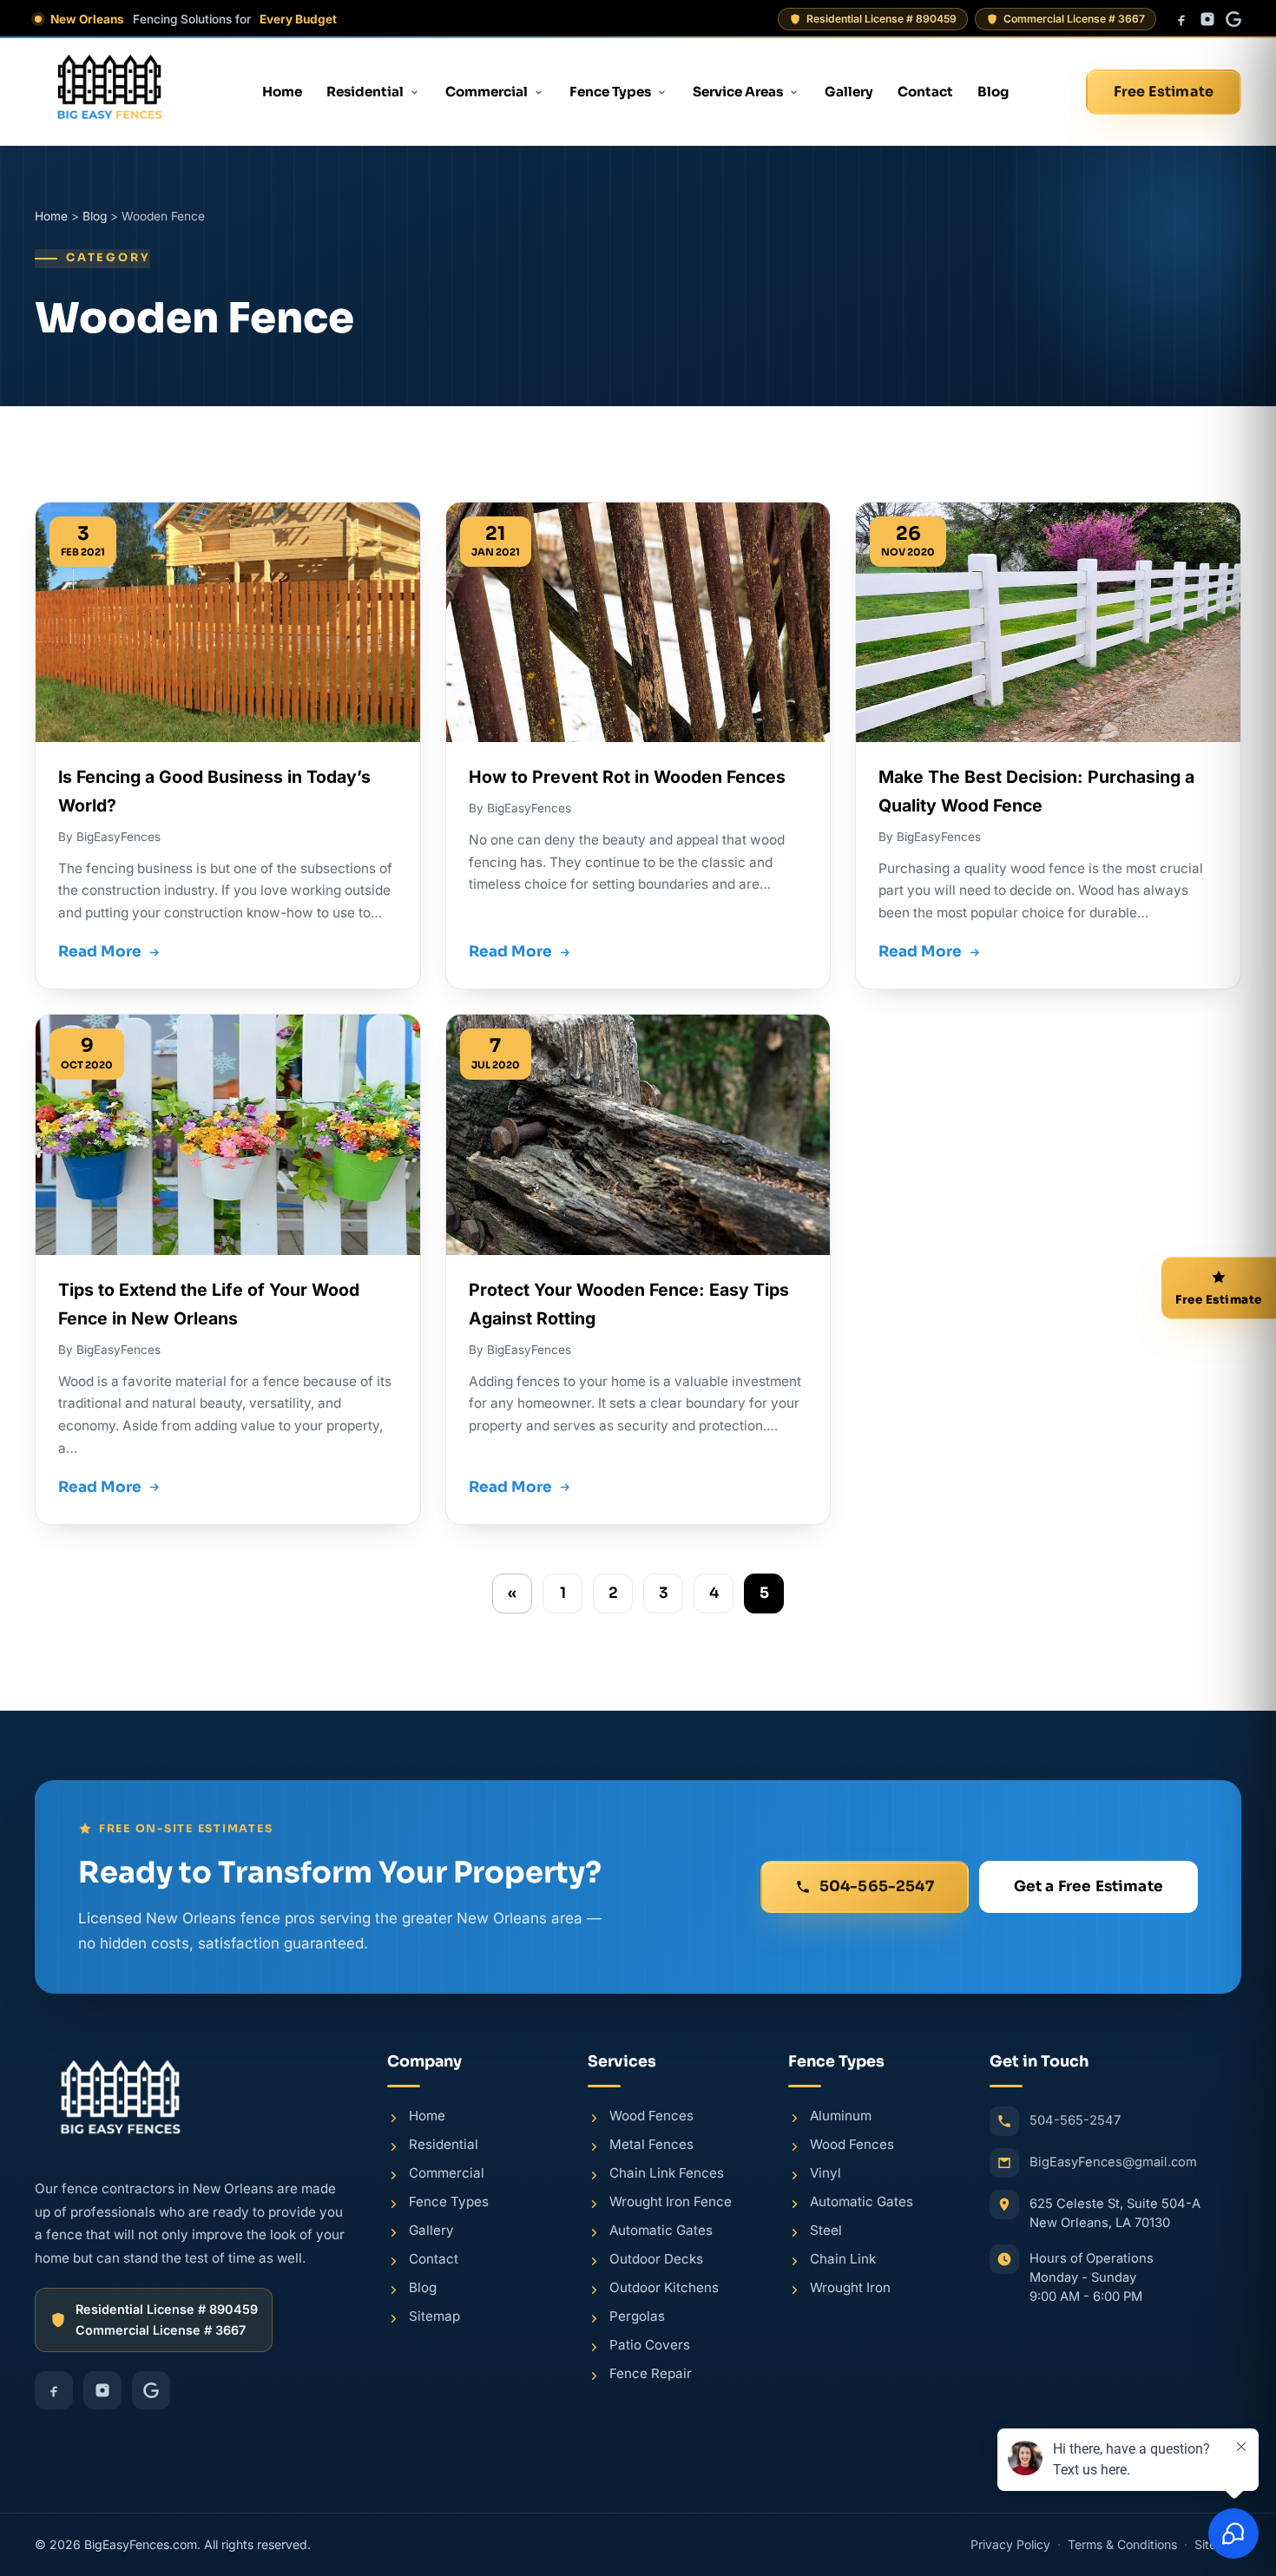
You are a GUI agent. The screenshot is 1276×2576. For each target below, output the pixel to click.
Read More (100, 952)
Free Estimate (1164, 92)
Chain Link (843, 2259)
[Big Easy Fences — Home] (110, 92)
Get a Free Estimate (1089, 1886)
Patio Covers (650, 2345)
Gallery (849, 92)
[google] (1233, 19)
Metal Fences (651, 2144)
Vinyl (825, 2173)
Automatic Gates (661, 2230)
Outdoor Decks (656, 2259)
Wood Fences (651, 2116)
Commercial (487, 92)
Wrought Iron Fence (671, 2201)
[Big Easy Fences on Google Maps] (1115, 2395)
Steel (826, 2230)
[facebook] (1181, 19)
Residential (365, 92)
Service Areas (738, 92)
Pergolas (637, 2316)
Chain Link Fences (667, 2173)
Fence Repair (651, 2373)
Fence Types (610, 92)
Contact (925, 92)
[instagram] (1207, 19)
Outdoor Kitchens (664, 2287)
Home (282, 92)
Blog (993, 92)
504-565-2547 (877, 1886)
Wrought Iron (850, 2287)
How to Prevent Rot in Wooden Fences (627, 777)
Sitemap (434, 2316)
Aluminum (841, 2116)
